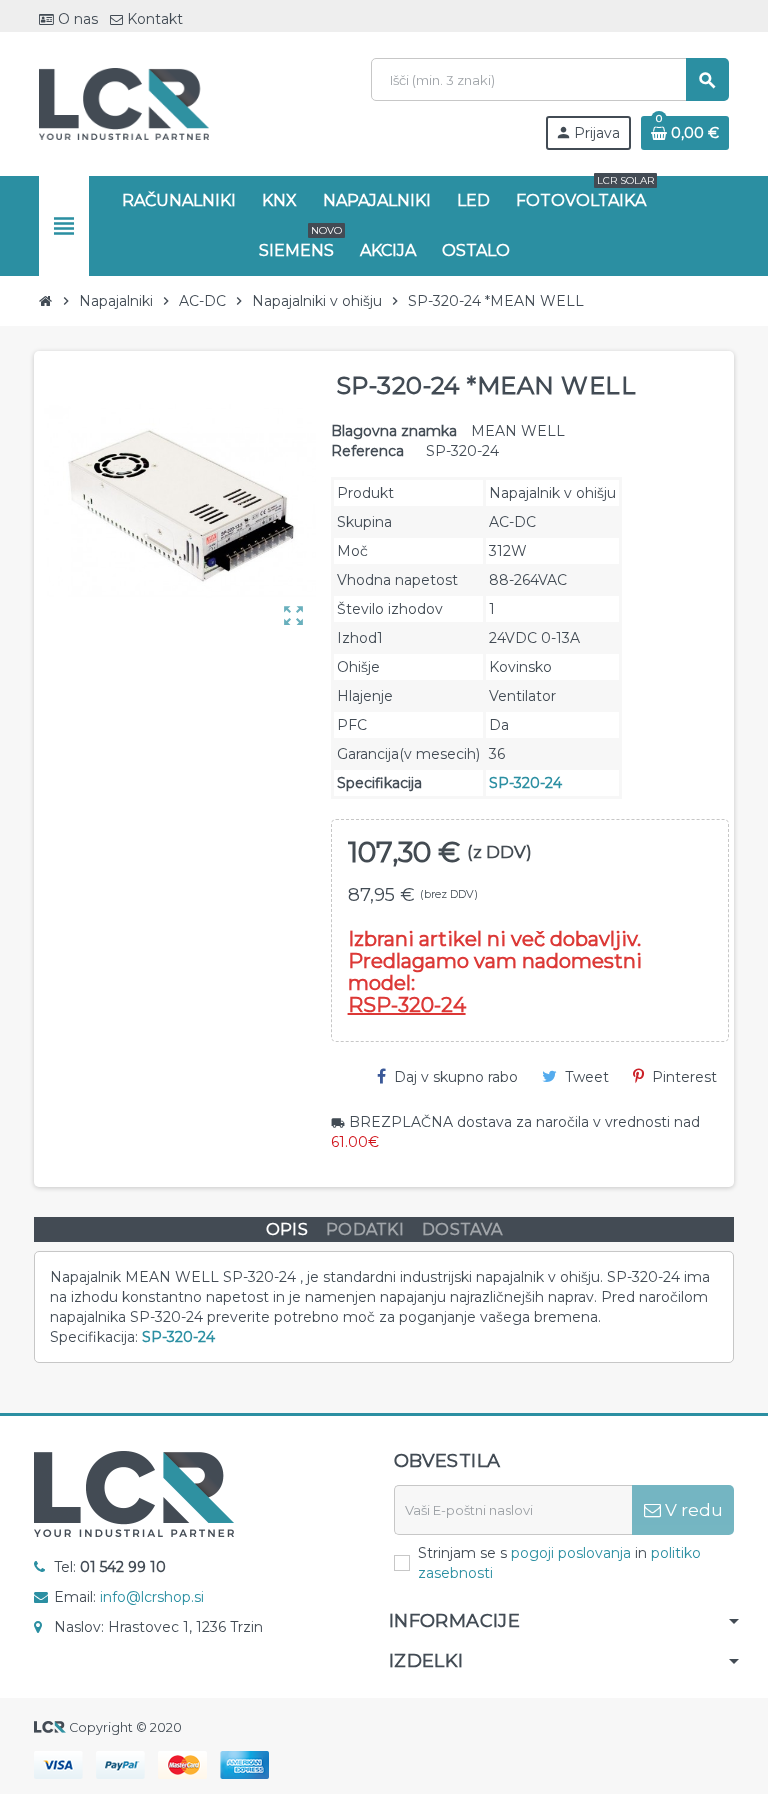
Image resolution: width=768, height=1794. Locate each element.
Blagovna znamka (394, 431)
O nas (76, 19)
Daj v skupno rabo (456, 1077)
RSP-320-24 (407, 1005)
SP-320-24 (525, 783)
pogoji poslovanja (571, 1553)
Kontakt (153, 19)
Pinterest (684, 1077)
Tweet (587, 1077)
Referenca (367, 451)
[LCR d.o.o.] (124, 103)
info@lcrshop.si (152, 1597)
